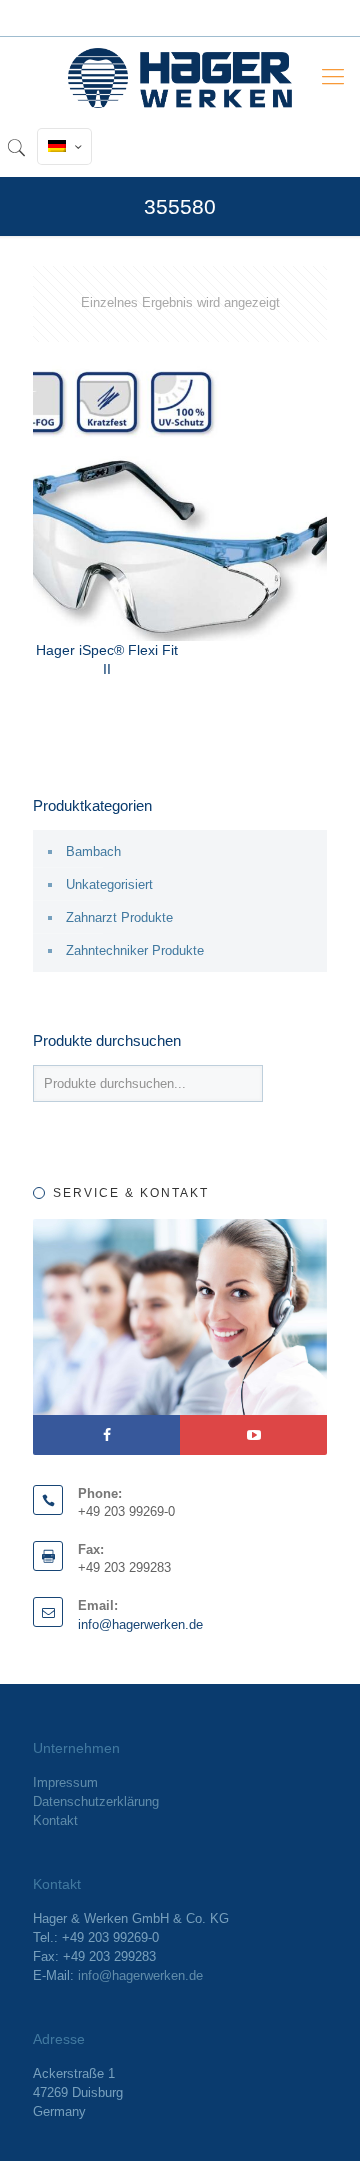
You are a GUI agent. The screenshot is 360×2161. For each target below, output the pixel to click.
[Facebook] (106, 1435)
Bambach (93, 851)
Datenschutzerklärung (96, 1801)
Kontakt (55, 1820)
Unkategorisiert (109, 884)
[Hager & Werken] (180, 77)
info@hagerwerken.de (140, 1624)
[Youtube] (253, 1435)
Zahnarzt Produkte (119, 917)
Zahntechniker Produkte (135, 950)
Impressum (65, 1782)
